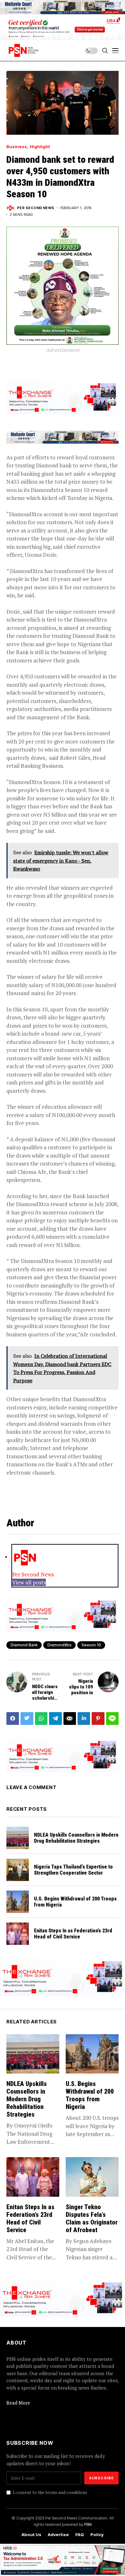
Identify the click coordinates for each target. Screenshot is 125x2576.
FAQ (80, 2535)
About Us (31, 2535)
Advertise (58, 2535)
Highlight (40, 147)
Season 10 (91, 1645)
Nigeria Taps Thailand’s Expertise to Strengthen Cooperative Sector (73, 1870)
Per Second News (36, 208)
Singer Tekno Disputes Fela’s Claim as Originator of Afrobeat (92, 2218)
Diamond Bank (24, 1645)
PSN (88, 2524)
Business (17, 147)
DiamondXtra (59, 1645)
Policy (97, 2535)
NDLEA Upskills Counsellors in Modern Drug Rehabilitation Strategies (76, 1838)
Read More (18, 2403)
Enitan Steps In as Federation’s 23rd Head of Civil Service (73, 1934)
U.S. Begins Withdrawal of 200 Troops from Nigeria (75, 1902)
